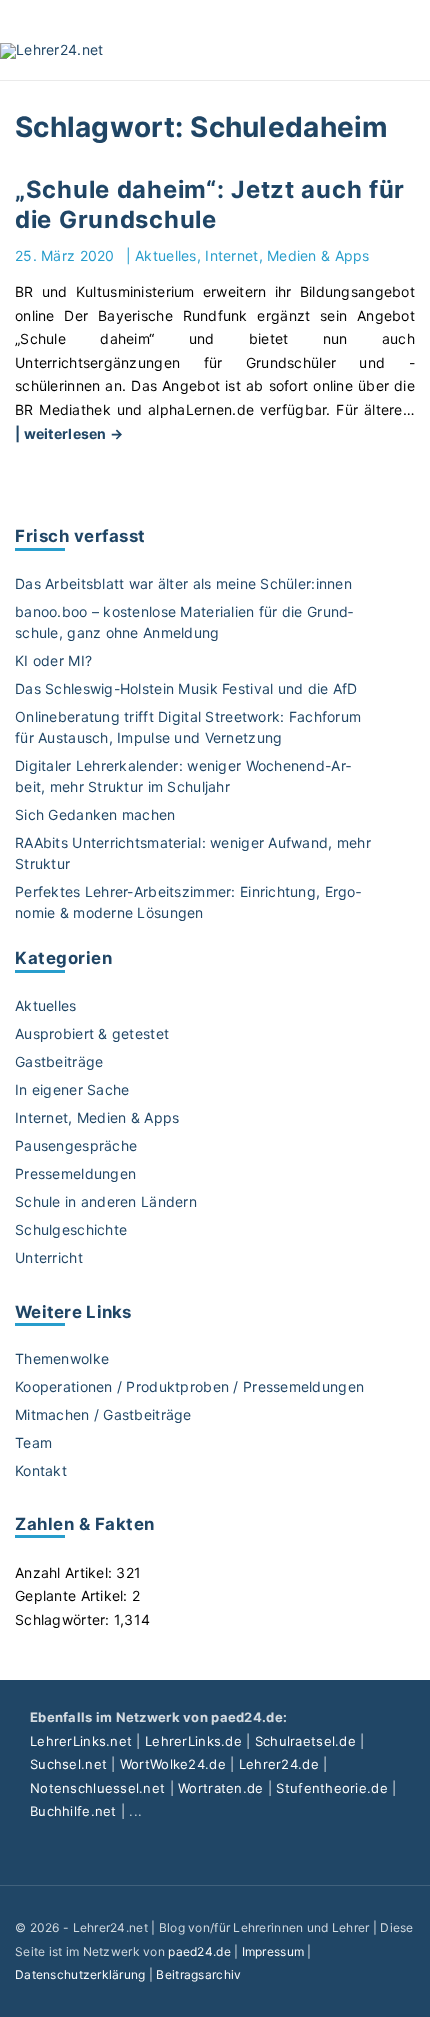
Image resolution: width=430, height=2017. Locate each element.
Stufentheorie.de (331, 1788)
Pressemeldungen (75, 1173)
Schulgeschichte (71, 1229)
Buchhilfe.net (73, 1811)
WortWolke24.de (173, 1764)
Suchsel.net (68, 1764)
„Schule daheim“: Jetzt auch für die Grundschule (210, 205)
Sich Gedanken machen (95, 814)
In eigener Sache (72, 1089)
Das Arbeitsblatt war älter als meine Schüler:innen (183, 583)
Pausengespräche (76, 1145)
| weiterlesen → (69, 433)
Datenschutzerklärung (80, 1974)
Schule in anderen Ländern (106, 1201)
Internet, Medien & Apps (287, 255)
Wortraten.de (220, 1788)
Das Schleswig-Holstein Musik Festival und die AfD (186, 688)
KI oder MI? (53, 660)
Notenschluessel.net (97, 1788)
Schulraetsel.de (305, 1741)
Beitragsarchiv (198, 1974)
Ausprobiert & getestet (92, 1033)
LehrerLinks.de (193, 1741)
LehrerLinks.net (81, 1741)
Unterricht (49, 1257)
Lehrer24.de (279, 1764)
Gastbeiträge (59, 1061)
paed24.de (199, 1951)
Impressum (273, 1951)
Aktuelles (166, 255)
